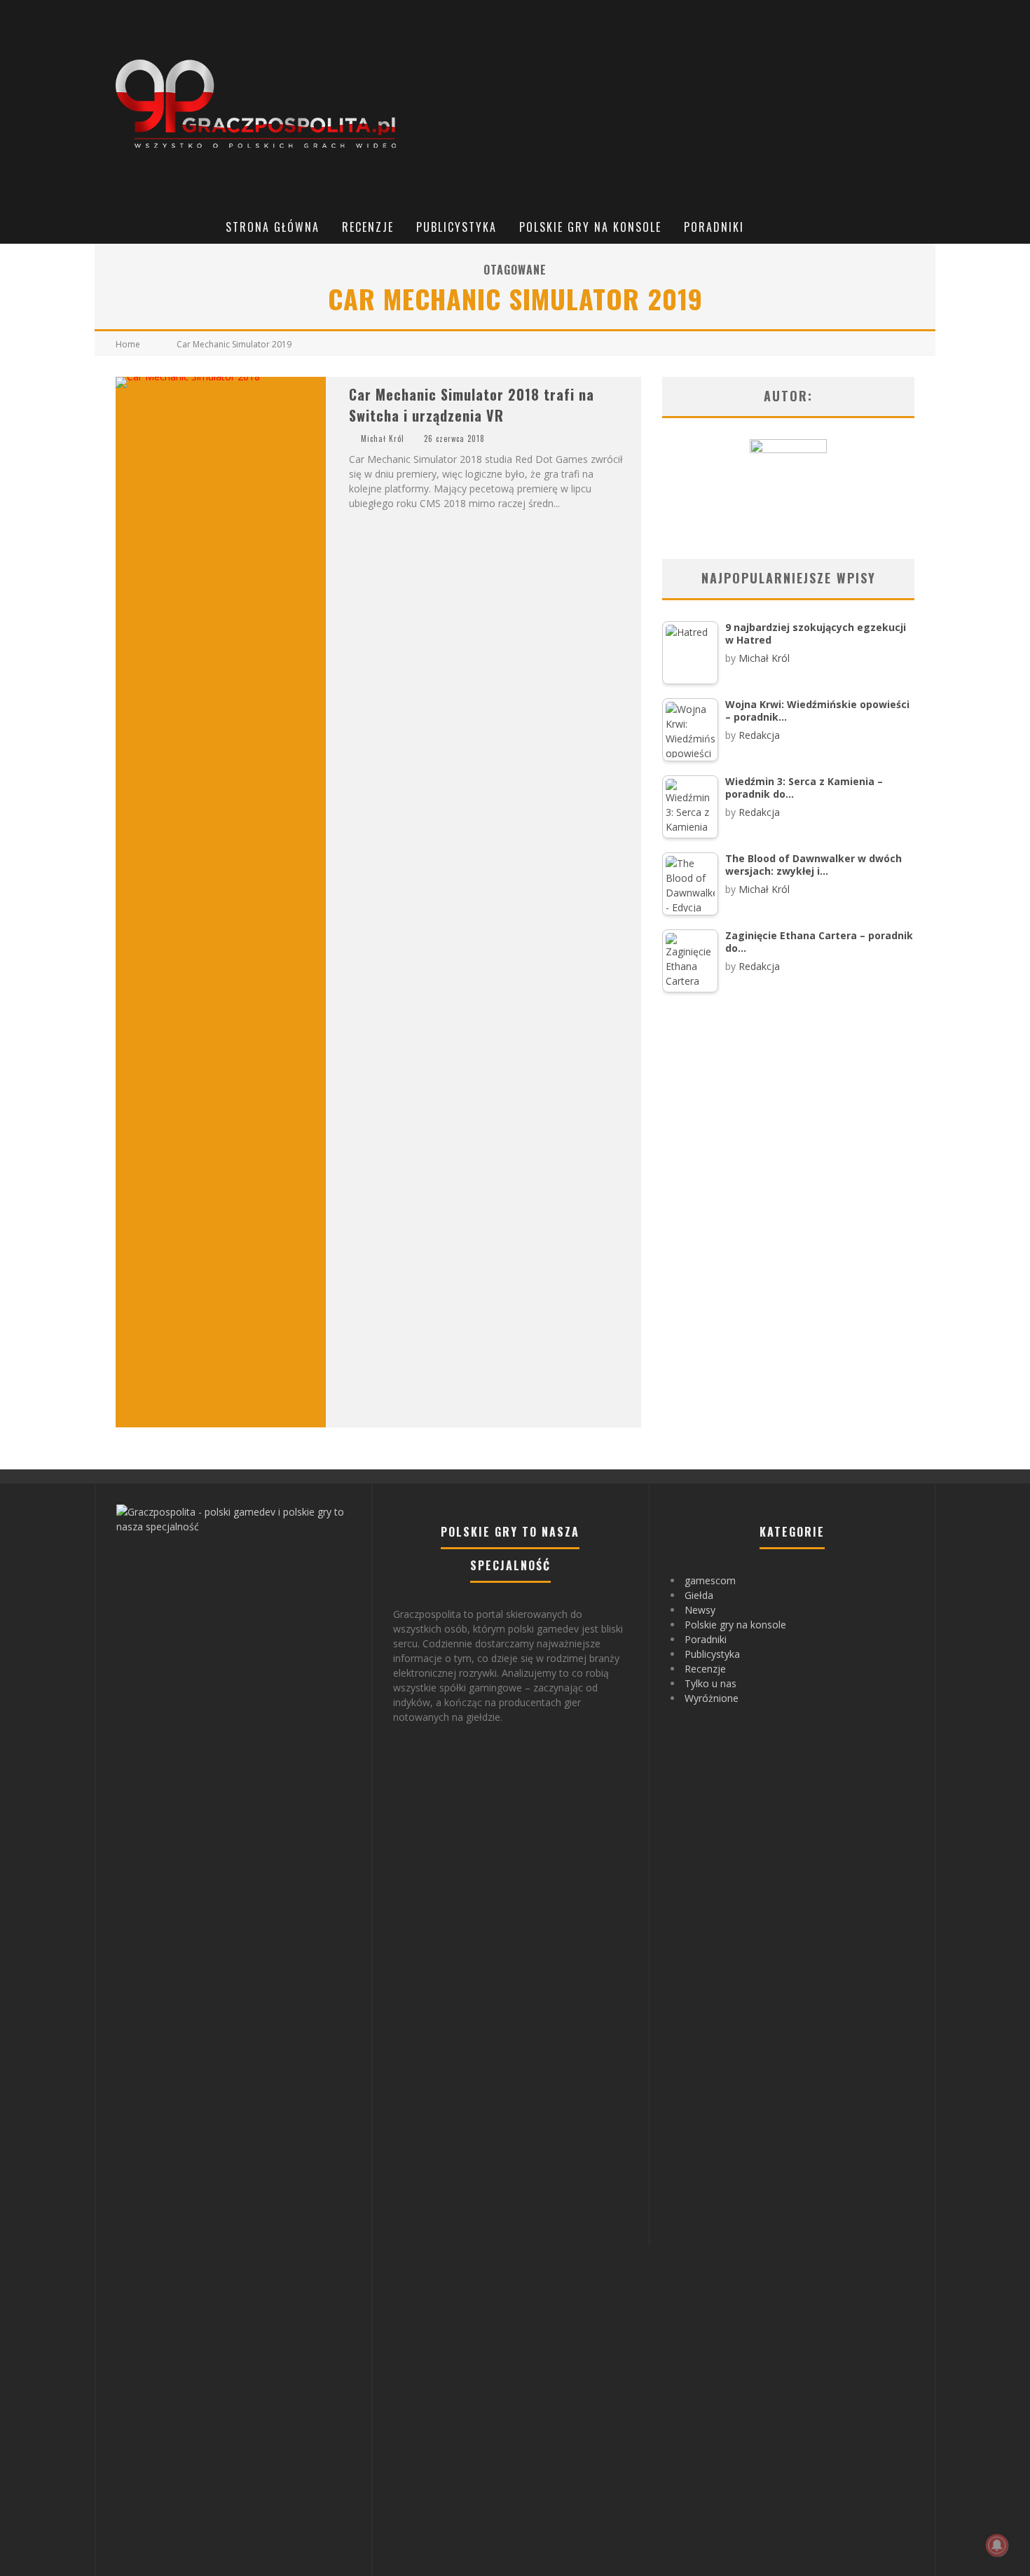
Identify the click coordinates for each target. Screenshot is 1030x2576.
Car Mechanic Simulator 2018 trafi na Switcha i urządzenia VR (472, 405)
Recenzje (368, 227)
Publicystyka (456, 227)
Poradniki (714, 227)
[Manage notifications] (997, 2545)
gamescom (710, 1580)
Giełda (699, 1595)
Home (128, 344)
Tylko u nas (710, 1683)
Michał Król (383, 438)
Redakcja (759, 735)
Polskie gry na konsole (590, 227)
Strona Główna (273, 227)
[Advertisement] (673, 105)
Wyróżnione (712, 1698)
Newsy (700, 1610)
